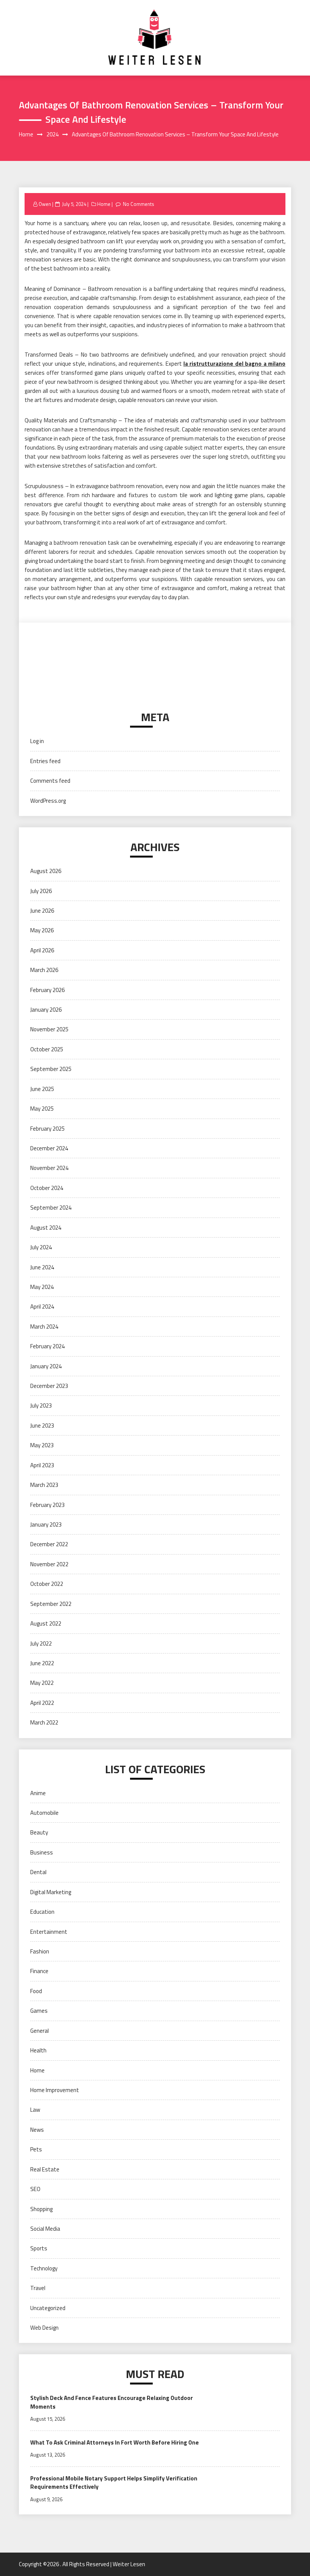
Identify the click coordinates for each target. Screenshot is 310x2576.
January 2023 (46, 1524)
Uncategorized (48, 2308)
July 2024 (41, 1247)
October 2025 (47, 1049)
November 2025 (49, 1029)
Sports (39, 2248)
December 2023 (49, 1386)
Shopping (41, 2209)
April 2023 (42, 1465)
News (37, 2130)
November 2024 (49, 1168)
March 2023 (44, 1485)
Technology (44, 2268)
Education (42, 1912)
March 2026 (44, 970)
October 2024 (47, 1188)
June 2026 (42, 911)
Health (38, 2050)
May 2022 (42, 1683)
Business (42, 1852)
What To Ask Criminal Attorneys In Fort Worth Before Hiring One (115, 2442)
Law (35, 2110)
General (40, 2031)
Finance (39, 1971)
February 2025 (47, 1129)
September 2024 (51, 1208)
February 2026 (47, 990)
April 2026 (42, 950)
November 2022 (49, 1564)
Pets (36, 2149)
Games (39, 2011)
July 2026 (41, 891)
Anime (38, 1793)
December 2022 (49, 1544)
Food (36, 1991)
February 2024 (47, 1346)
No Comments (139, 204)
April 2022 (42, 1703)
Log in (37, 741)
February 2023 (47, 1505)
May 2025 (42, 1109)
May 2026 (42, 930)
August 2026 (46, 871)
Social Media (45, 2229)
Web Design (44, 2328)
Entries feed (45, 761)
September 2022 (51, 1604)
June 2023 (42, 1426)
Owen (45, 204)
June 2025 (42, 1089)
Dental (38, 1872)
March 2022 (44, 1722)
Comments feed (50, 781)
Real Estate (45, 2169)
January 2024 (46, 1366)
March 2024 (44, 1327)
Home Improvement (55, 2090)
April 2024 (42, 1307)
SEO (35, 2189)
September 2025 (51, 1069)
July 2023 (41, 1405)
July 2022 (41, 1643)
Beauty (39, 1832)
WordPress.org (48, 801)
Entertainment (49, 1932)
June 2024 (42, 1267)
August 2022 (46, 1623)
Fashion (40, 1951)
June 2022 (42, 1663)
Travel (38, 2288)
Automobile (44, 1813)
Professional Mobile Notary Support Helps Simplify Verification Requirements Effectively (114, 2483)
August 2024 (46, 1228)
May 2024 (42, 1287)
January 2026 (46, 1010)
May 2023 (42, 1445)
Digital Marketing (51, 1892)
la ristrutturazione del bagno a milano (234, 364)
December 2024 (49, 1148)
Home (104, 204)
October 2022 (47, 1584)
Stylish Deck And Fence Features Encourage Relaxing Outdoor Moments (112, 2402)
